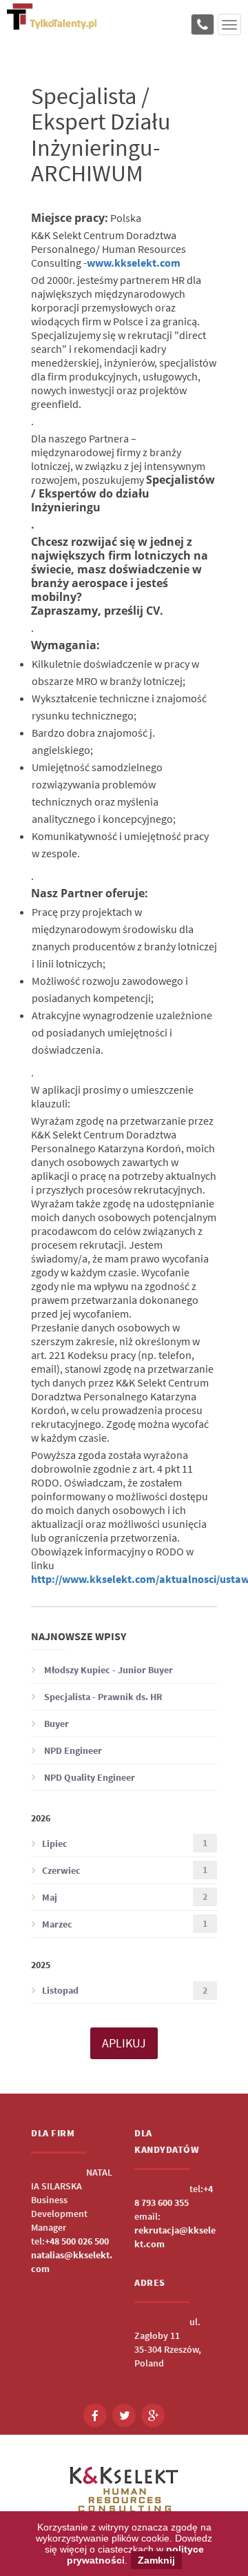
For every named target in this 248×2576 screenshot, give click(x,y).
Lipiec (125, 1843)
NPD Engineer (72, 1750)
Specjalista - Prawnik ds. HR (102, 1697)
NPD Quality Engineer (89, 1777)
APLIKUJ (124, 2043)
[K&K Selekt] (52, 24)
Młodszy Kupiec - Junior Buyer (107, 1670)
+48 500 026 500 (77, 2241)
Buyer (55, 1724)
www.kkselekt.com (134, 263)
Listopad (125, 1991)
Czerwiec (125, 1870)
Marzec (125, 1924)
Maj (125, 1897)
